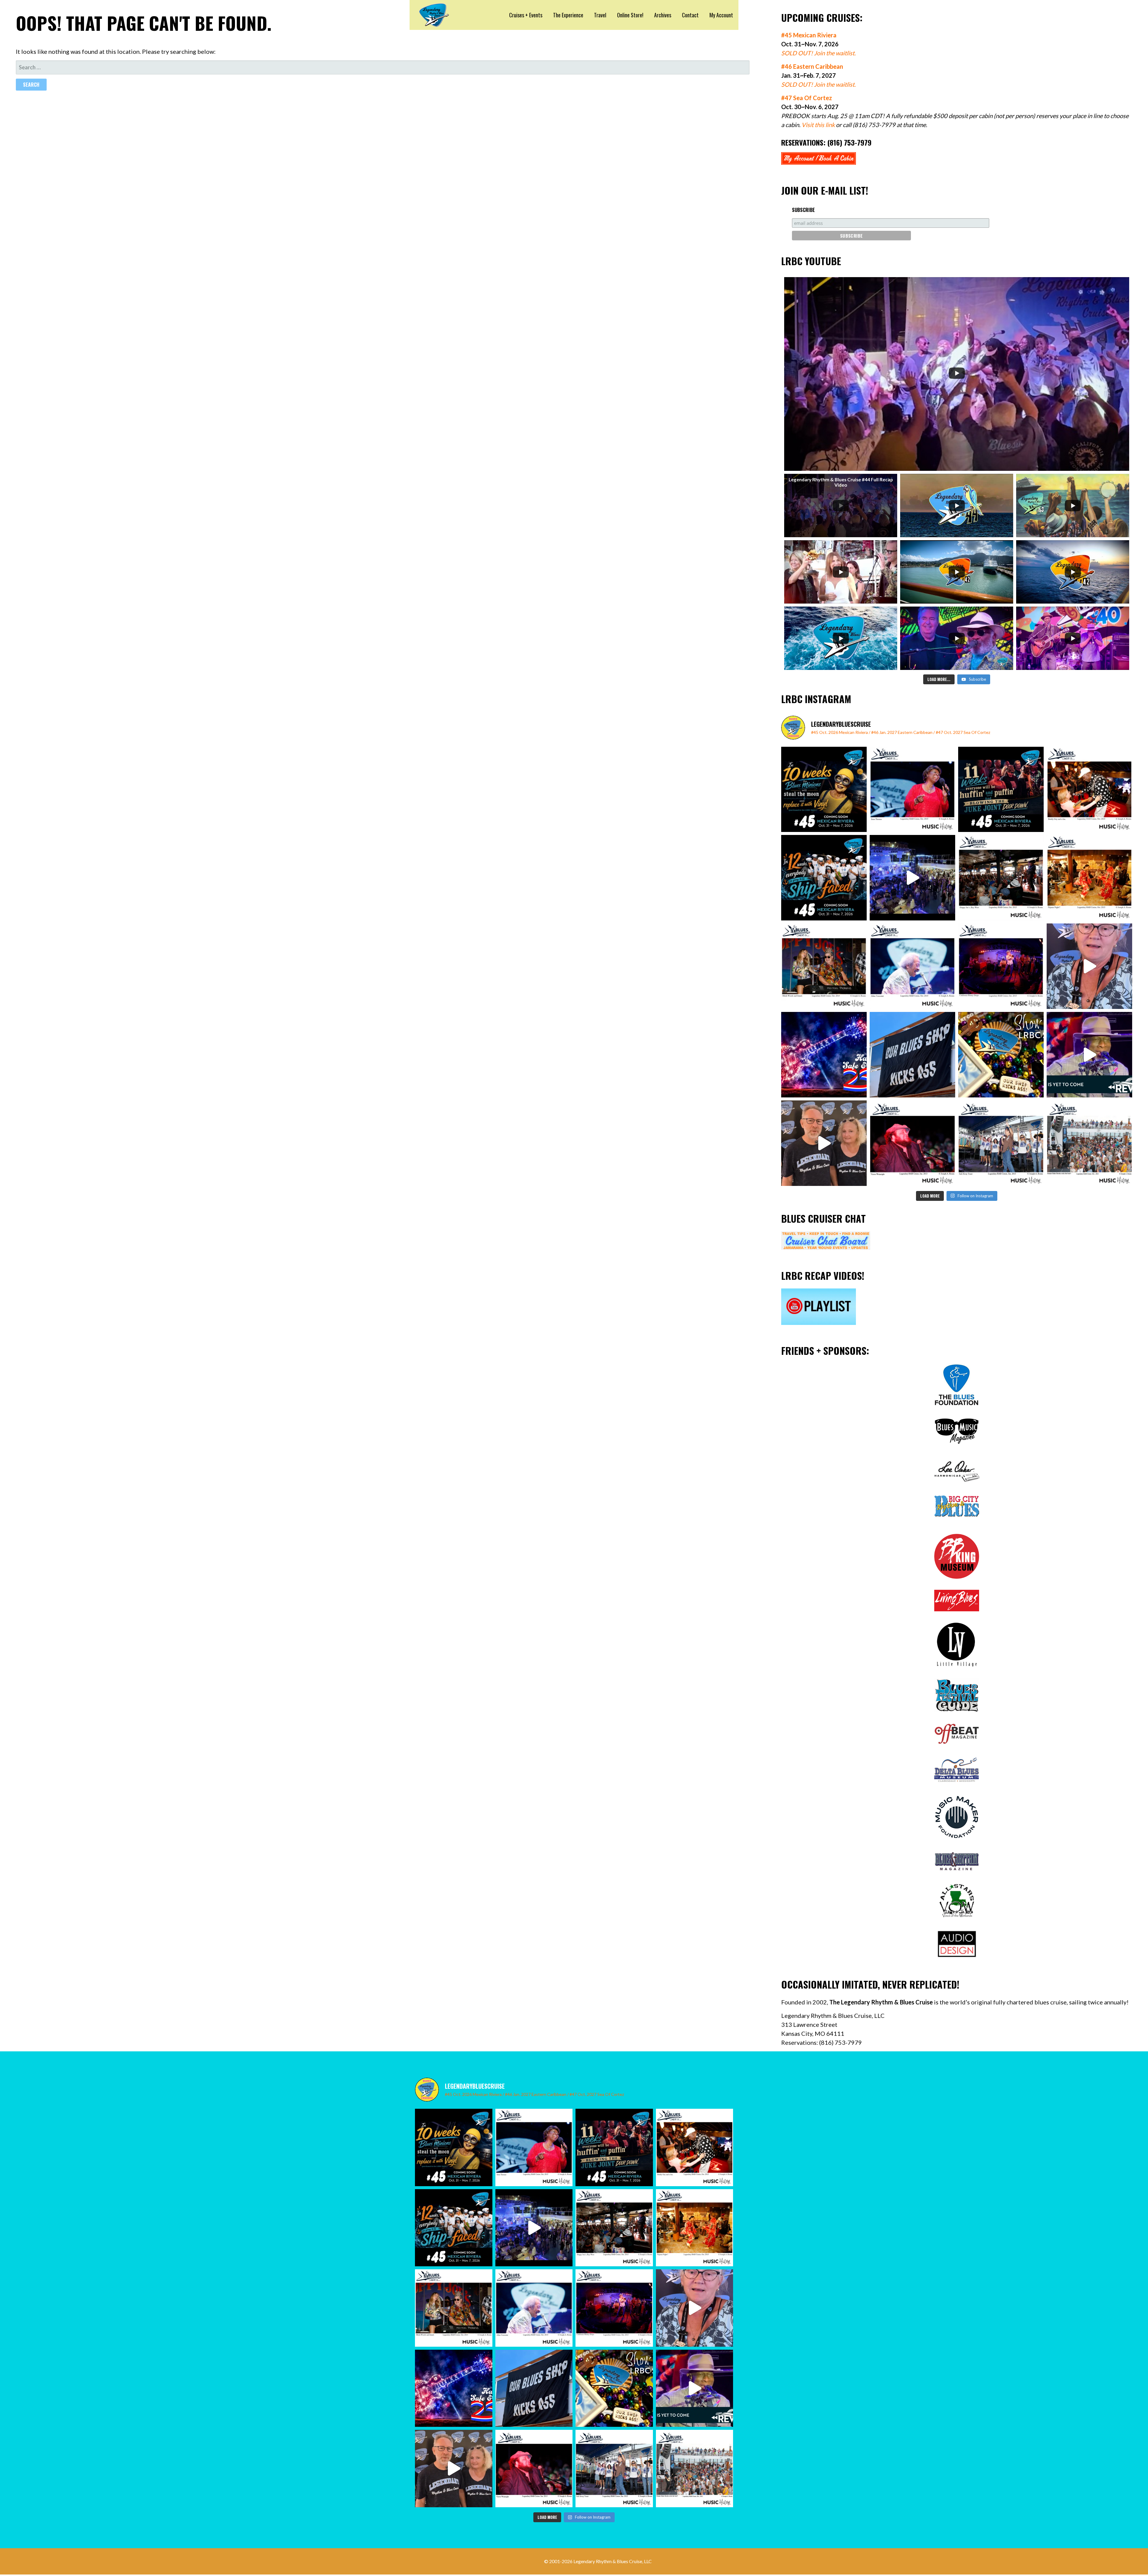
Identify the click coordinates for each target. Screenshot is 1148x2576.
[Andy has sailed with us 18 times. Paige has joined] (824, 1143)
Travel (600, 15)
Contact (690, 15)
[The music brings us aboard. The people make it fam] (912, 878)
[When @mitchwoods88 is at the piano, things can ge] (824, 966)
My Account (721, 15)
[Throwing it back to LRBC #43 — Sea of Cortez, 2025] (1089, 1055)
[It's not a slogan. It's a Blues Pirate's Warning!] (912, 1055)
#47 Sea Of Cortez (807, 98)
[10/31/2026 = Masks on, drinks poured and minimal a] (824, 878)
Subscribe (803, 210)
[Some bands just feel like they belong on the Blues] (1001, 966)
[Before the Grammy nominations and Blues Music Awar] (912, 1143)
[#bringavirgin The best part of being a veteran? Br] (1089, 966)
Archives (663, 15)
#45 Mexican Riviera (809, 35)
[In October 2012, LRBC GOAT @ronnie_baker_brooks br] (1089, 1143)
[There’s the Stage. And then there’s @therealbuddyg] (1089, 790)
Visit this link (818, 125)
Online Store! (630, 15)
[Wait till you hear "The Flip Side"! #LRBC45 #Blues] (824, 790)
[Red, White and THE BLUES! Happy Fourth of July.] (824, 1055)
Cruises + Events (526, 15)
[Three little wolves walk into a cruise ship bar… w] (1001, 790)
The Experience (568, 15)
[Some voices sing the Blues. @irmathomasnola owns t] (912, 790)
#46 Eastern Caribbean (812, 66)
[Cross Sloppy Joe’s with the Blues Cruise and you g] (1001, 878)
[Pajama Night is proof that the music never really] (1089, 878)
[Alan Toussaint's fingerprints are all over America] (912, 966)
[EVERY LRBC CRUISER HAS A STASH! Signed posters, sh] (1001, 1055)
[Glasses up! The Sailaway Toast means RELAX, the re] (1001, 1143)
